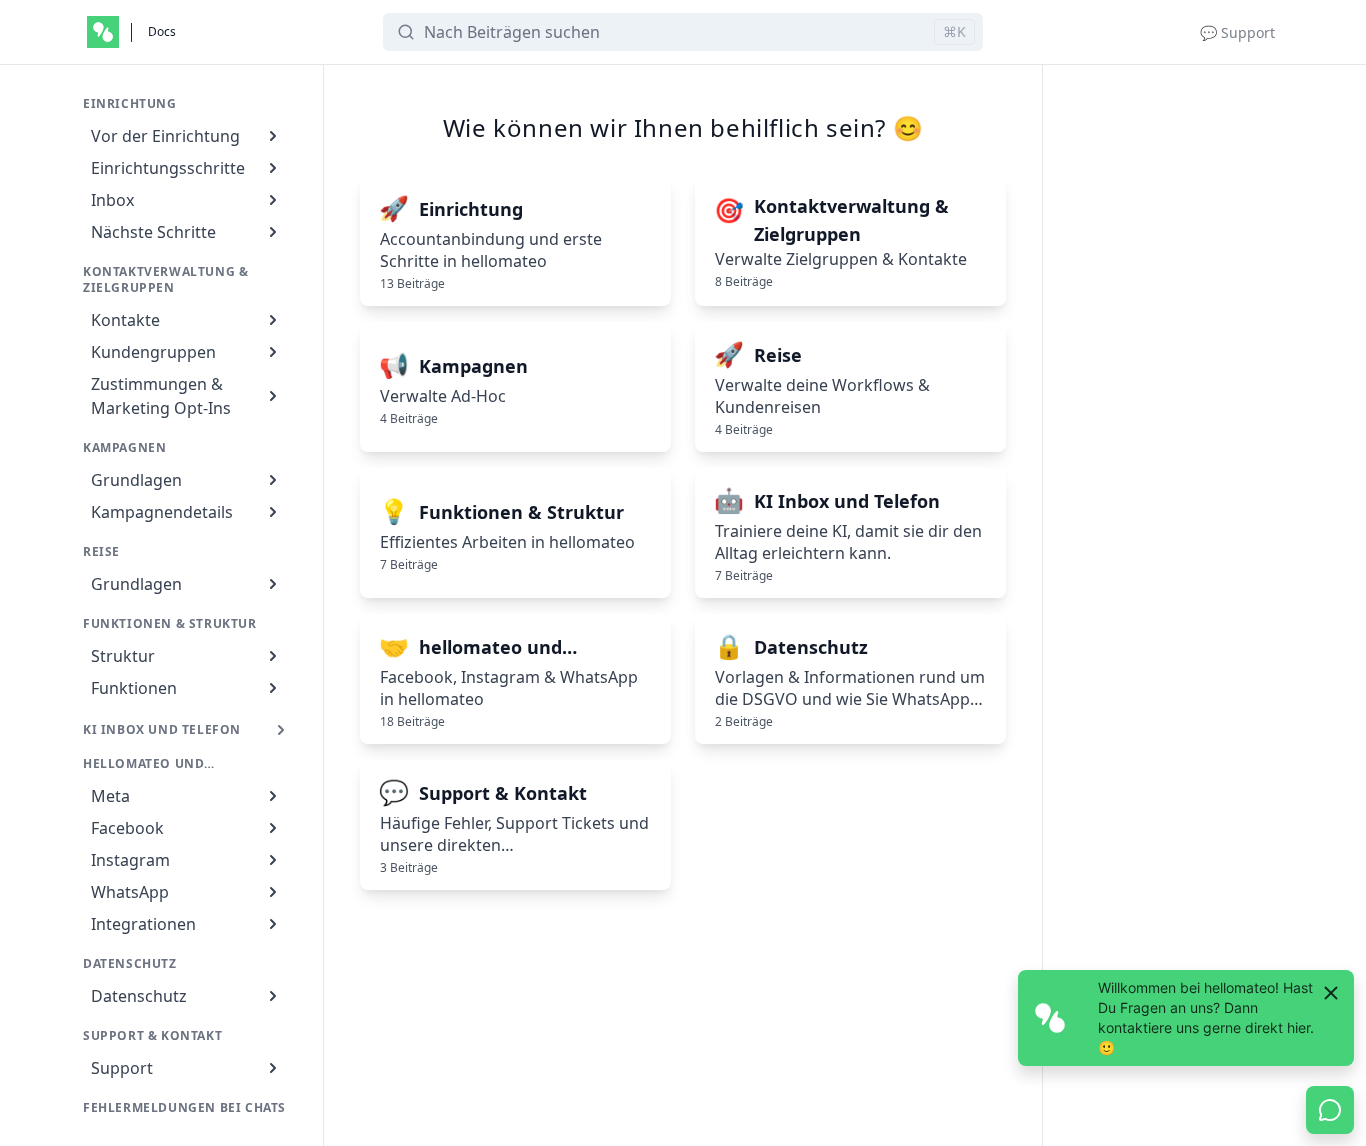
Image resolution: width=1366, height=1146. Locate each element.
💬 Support (1237, 32)
